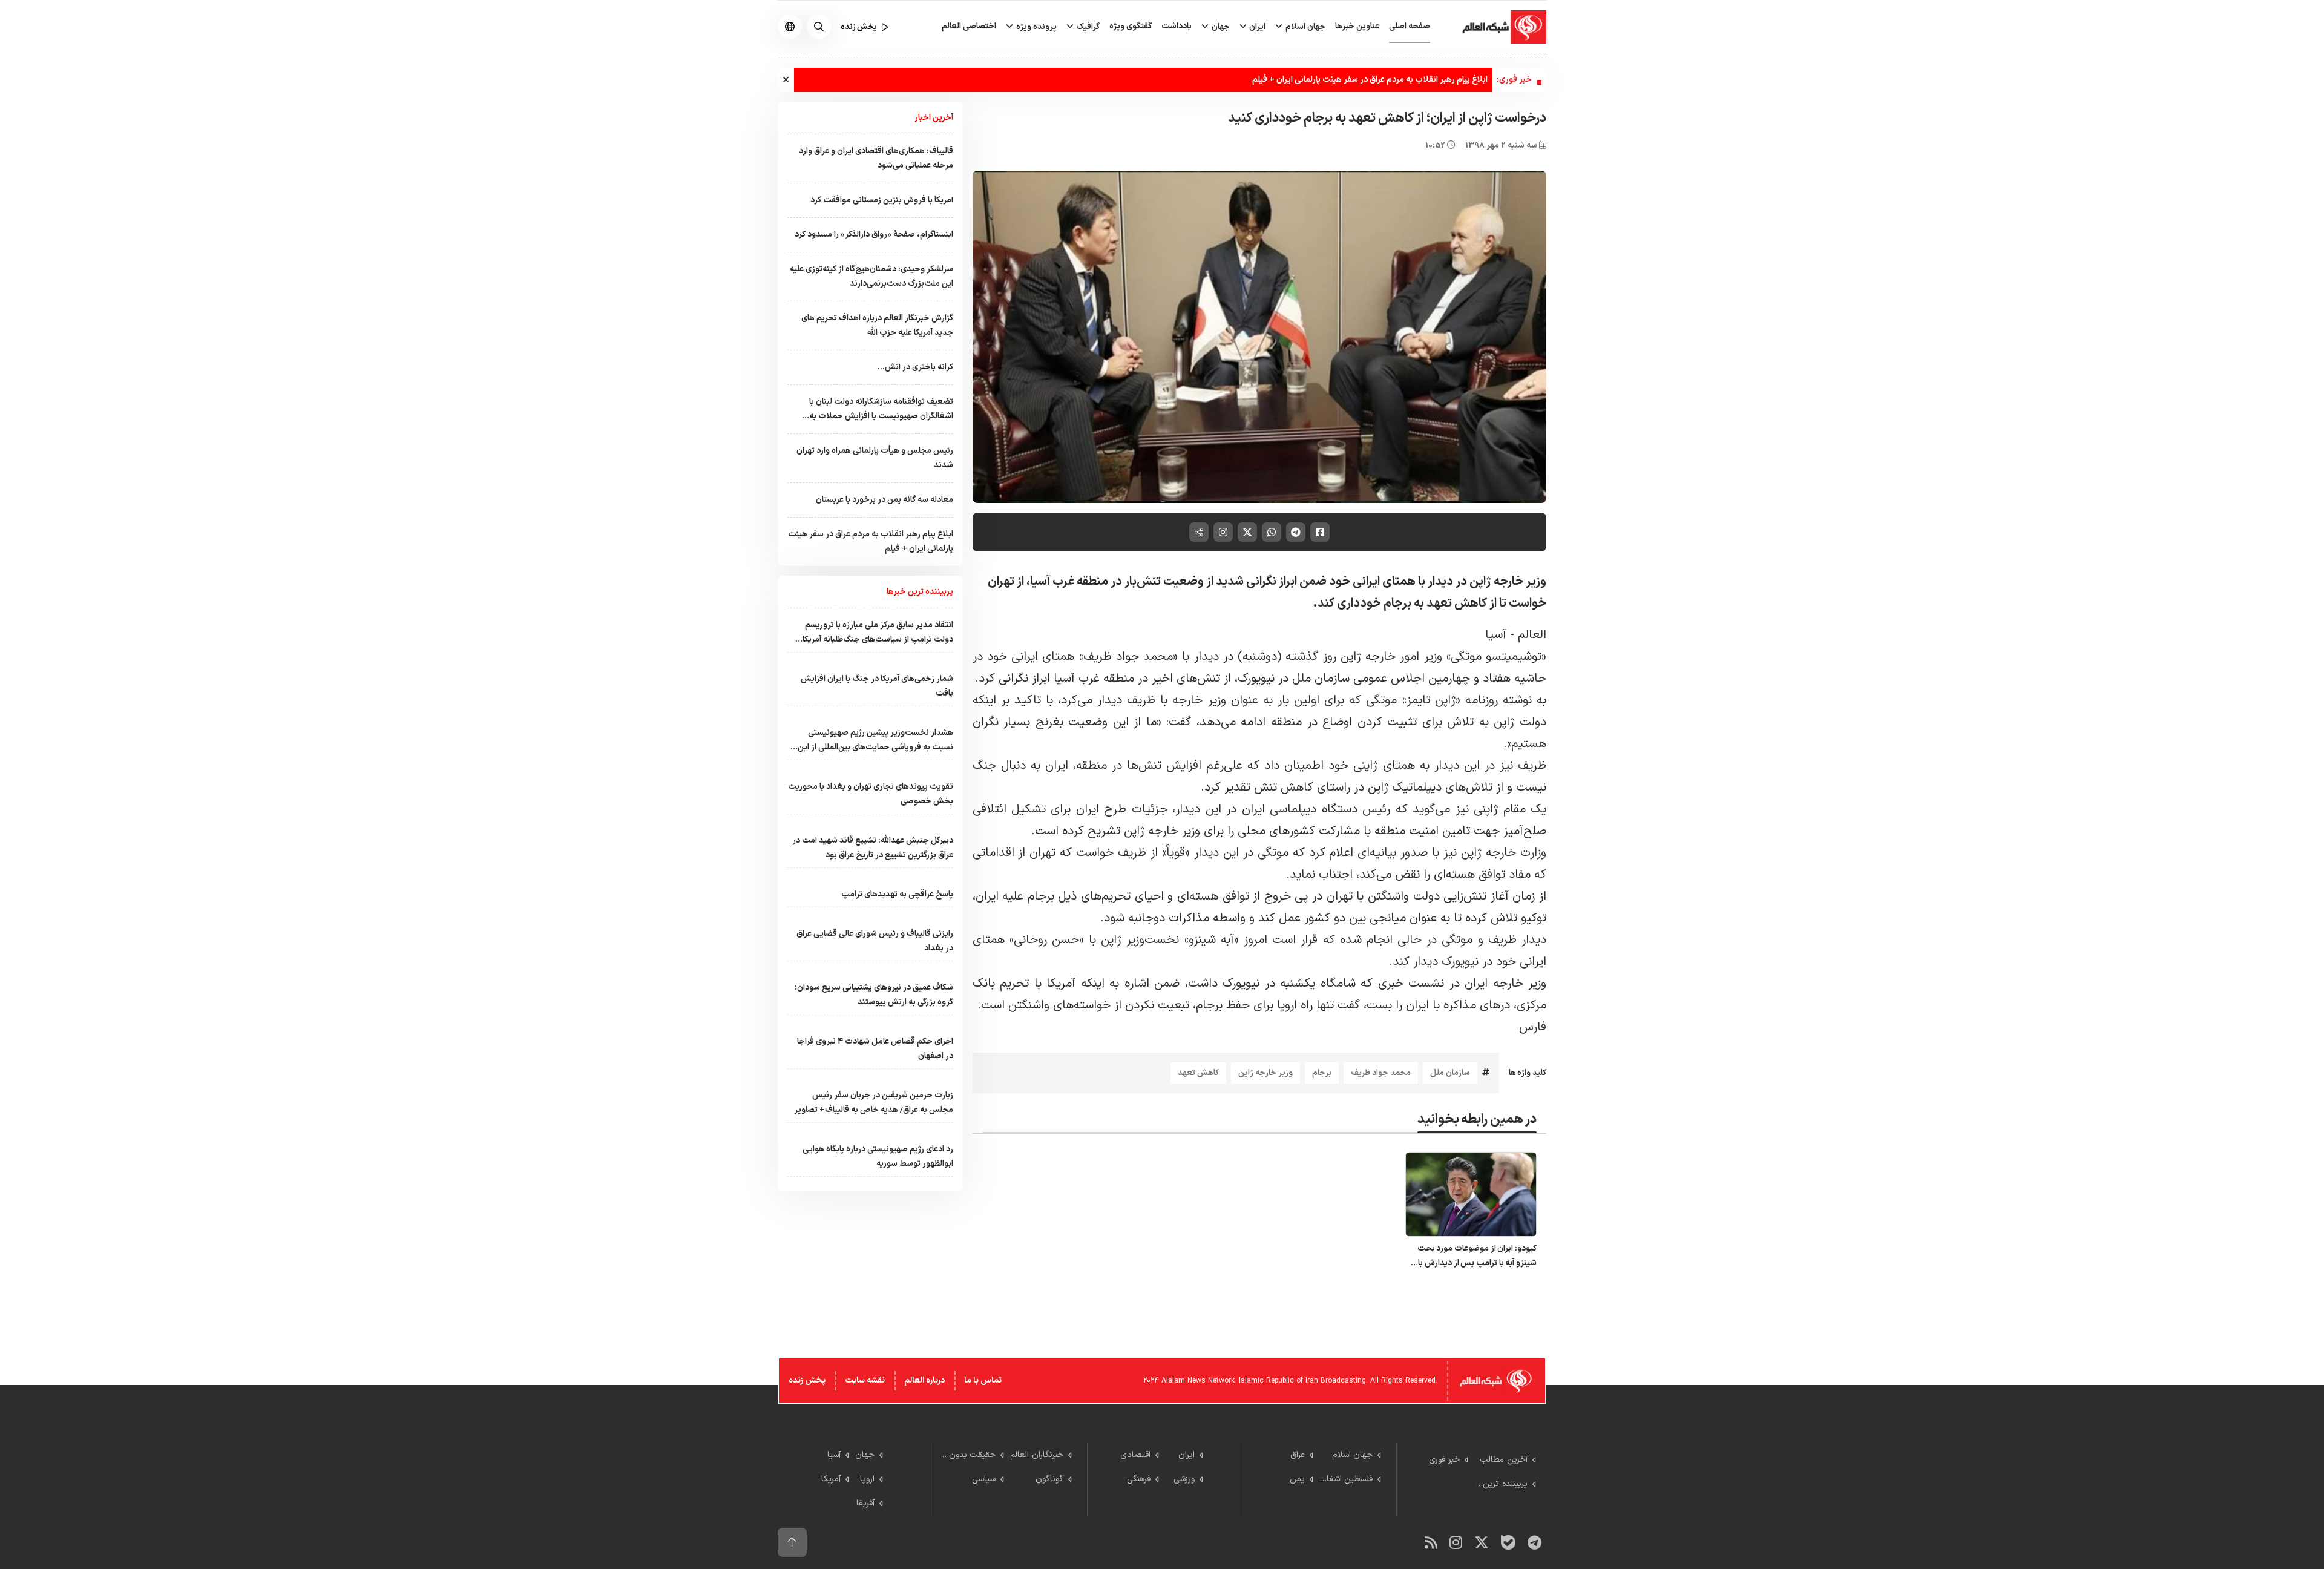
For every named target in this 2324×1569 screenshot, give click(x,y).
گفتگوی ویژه (1131, 26)
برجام (1322, 1073)
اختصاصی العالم (969, 26)
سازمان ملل (1450, 1073)
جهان (1220, 27)
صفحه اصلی (1410, 26)
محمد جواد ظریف (1381, 1073)
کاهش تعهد (1198, 1073)
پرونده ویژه (1036, 27)
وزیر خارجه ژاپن (1265, 1073)
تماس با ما (983, 1380)
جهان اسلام (1305, 27)
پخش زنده (807, 1380)
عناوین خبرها (1357, 26)
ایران (1256, 27)
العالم (1532, 635)
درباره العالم (924, 1380)
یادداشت (1177, 26)
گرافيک (1087, 27)
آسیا (1496, 635)
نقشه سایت (865, 1380)
